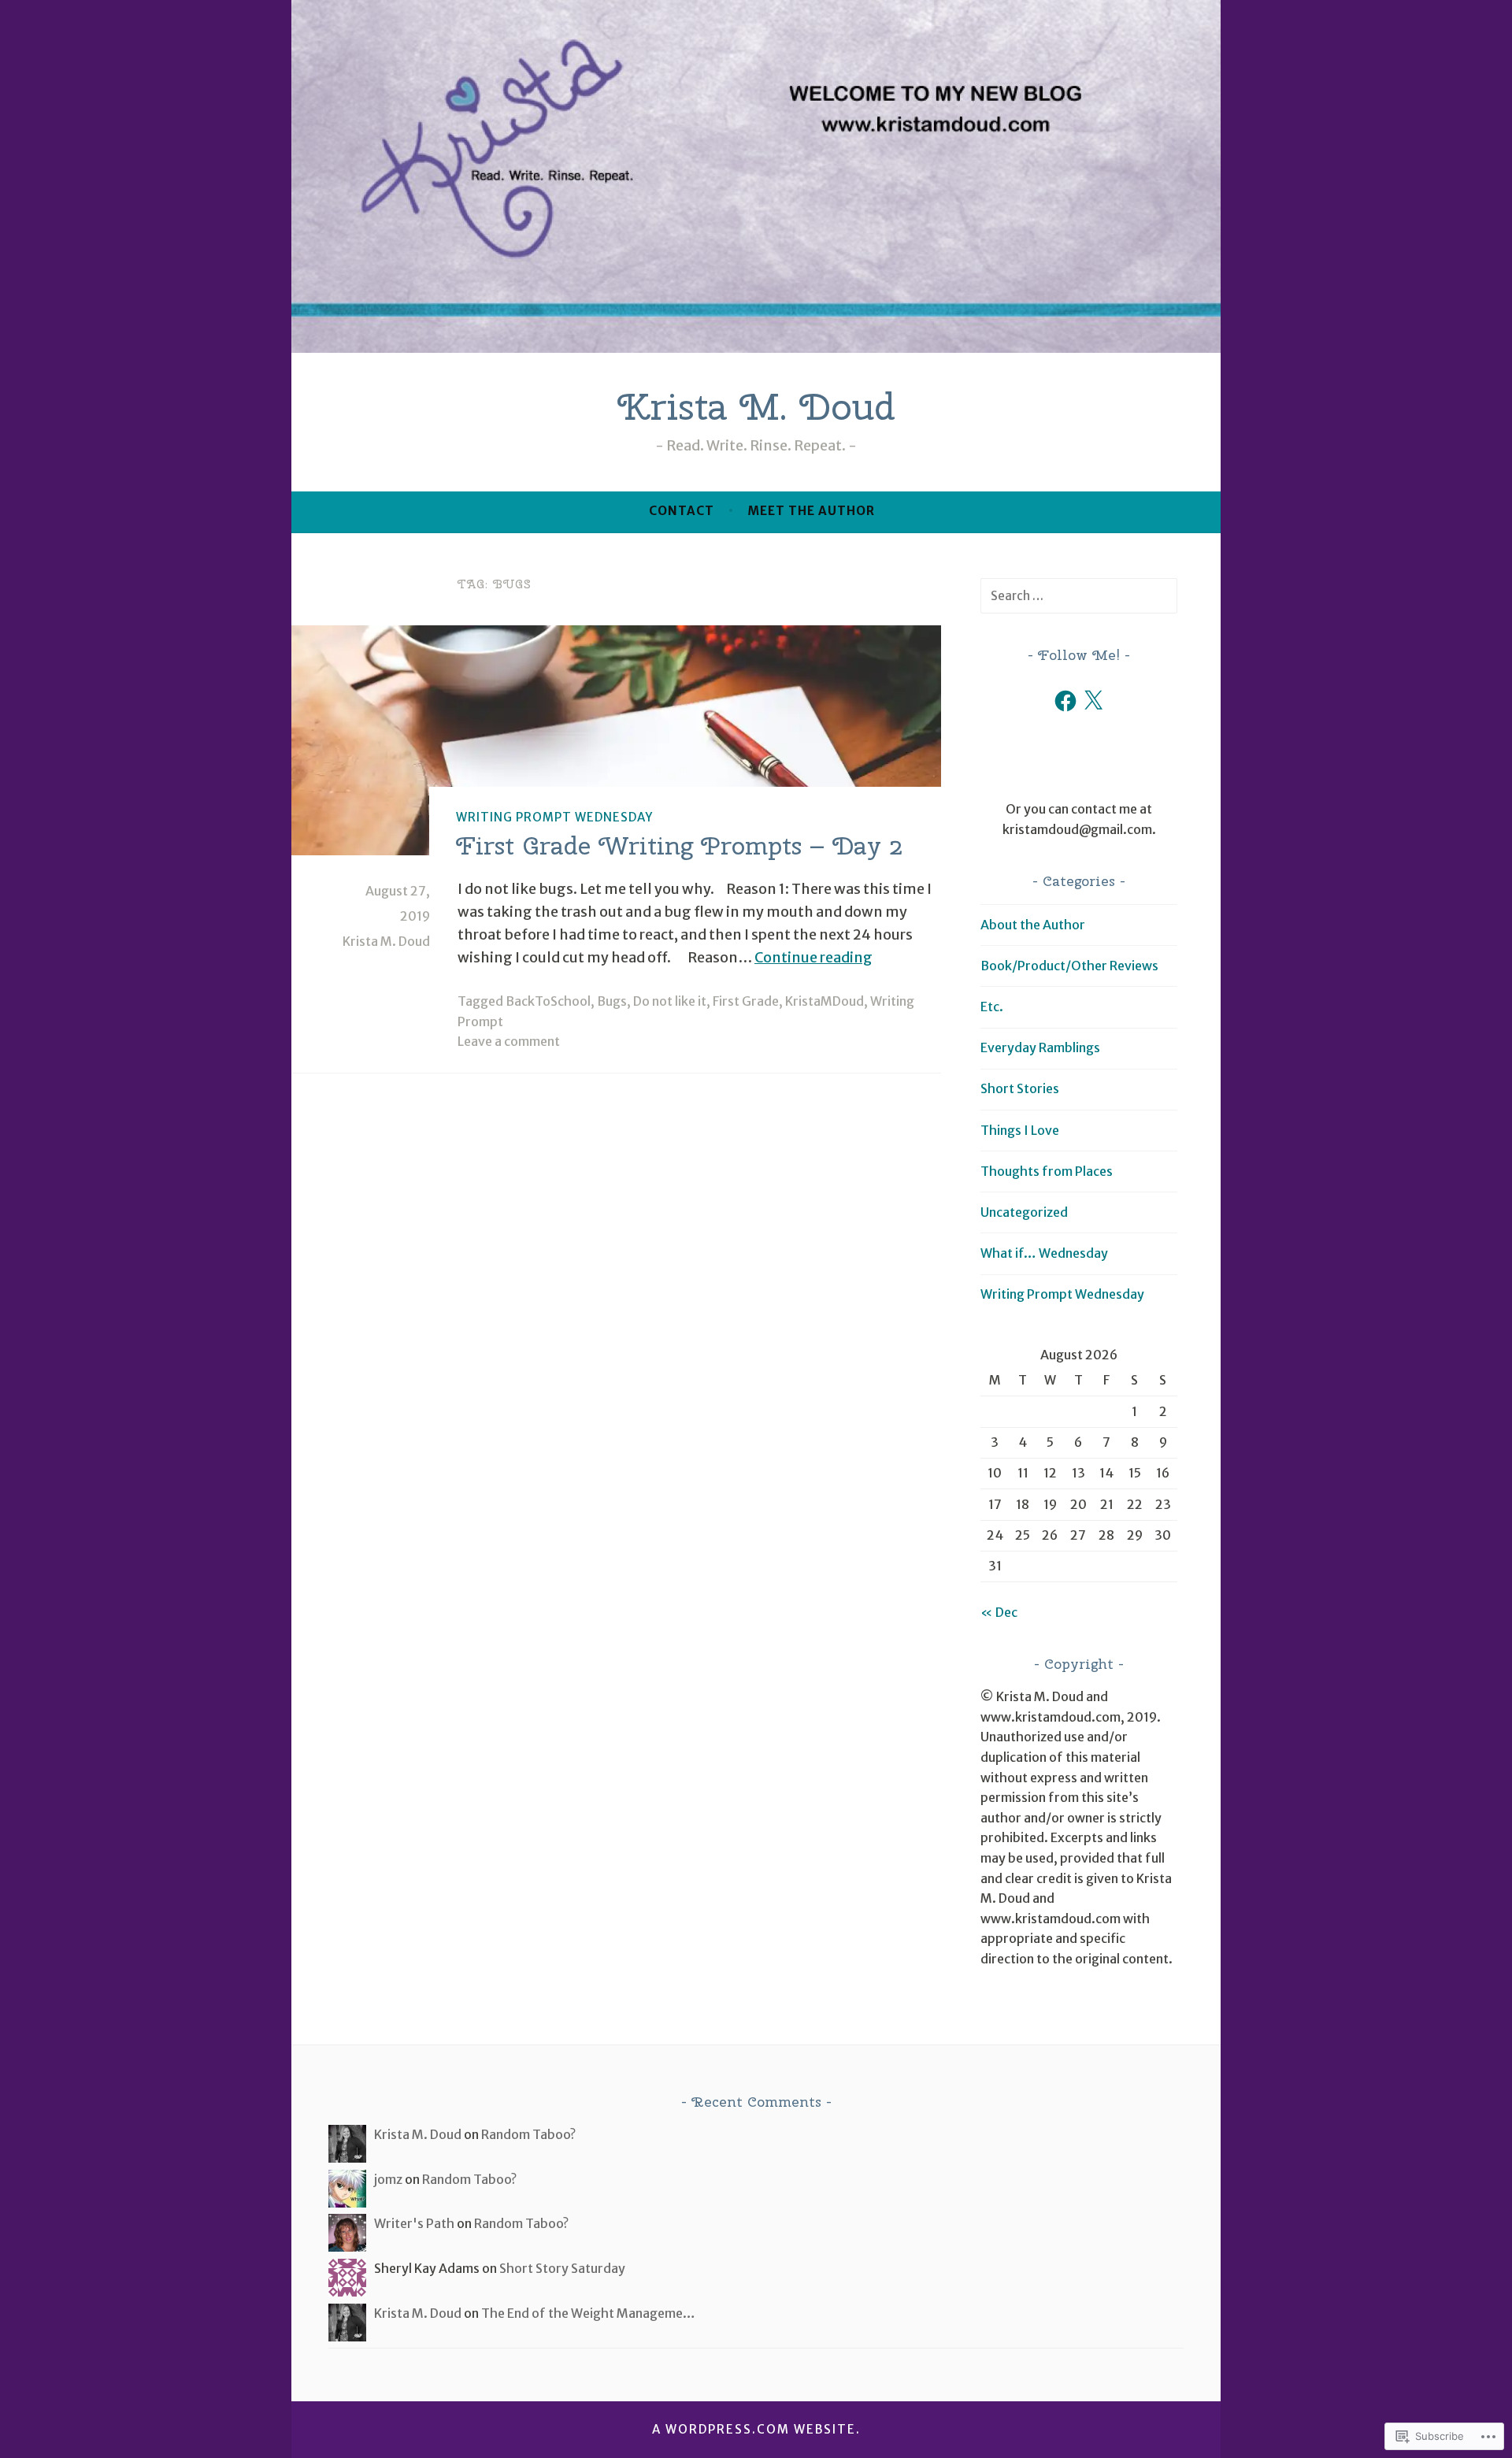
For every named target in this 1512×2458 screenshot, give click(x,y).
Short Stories (1020, 1088)
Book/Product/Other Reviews (1069, 966)
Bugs (612, 1001)
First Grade (746, 1001)
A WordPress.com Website (754, 2429)
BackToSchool (548, 1001)
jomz (388, 2179)
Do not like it (670, 1001)
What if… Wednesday (1044, 1253)
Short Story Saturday (562, 2268)
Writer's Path (414, 2223)
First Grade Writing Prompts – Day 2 (679, 845)
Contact (682, 511)
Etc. (992, 1007)
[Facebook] (1065, 701)
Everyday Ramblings (1040, 1047)
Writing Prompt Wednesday (554, 817)
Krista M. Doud (756, 406)
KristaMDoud (825, 1001)
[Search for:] (1079, 595)
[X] (1093, 701)
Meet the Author (812, 511)
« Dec (999, 1612)
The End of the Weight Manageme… (588, 2313)
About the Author (1033, 925)
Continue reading (813, 957)
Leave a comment (509, 1041)
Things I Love (1020, 1130)
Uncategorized (1024, 1212)
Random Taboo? (528, 2134)
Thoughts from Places (1047, 1171)
